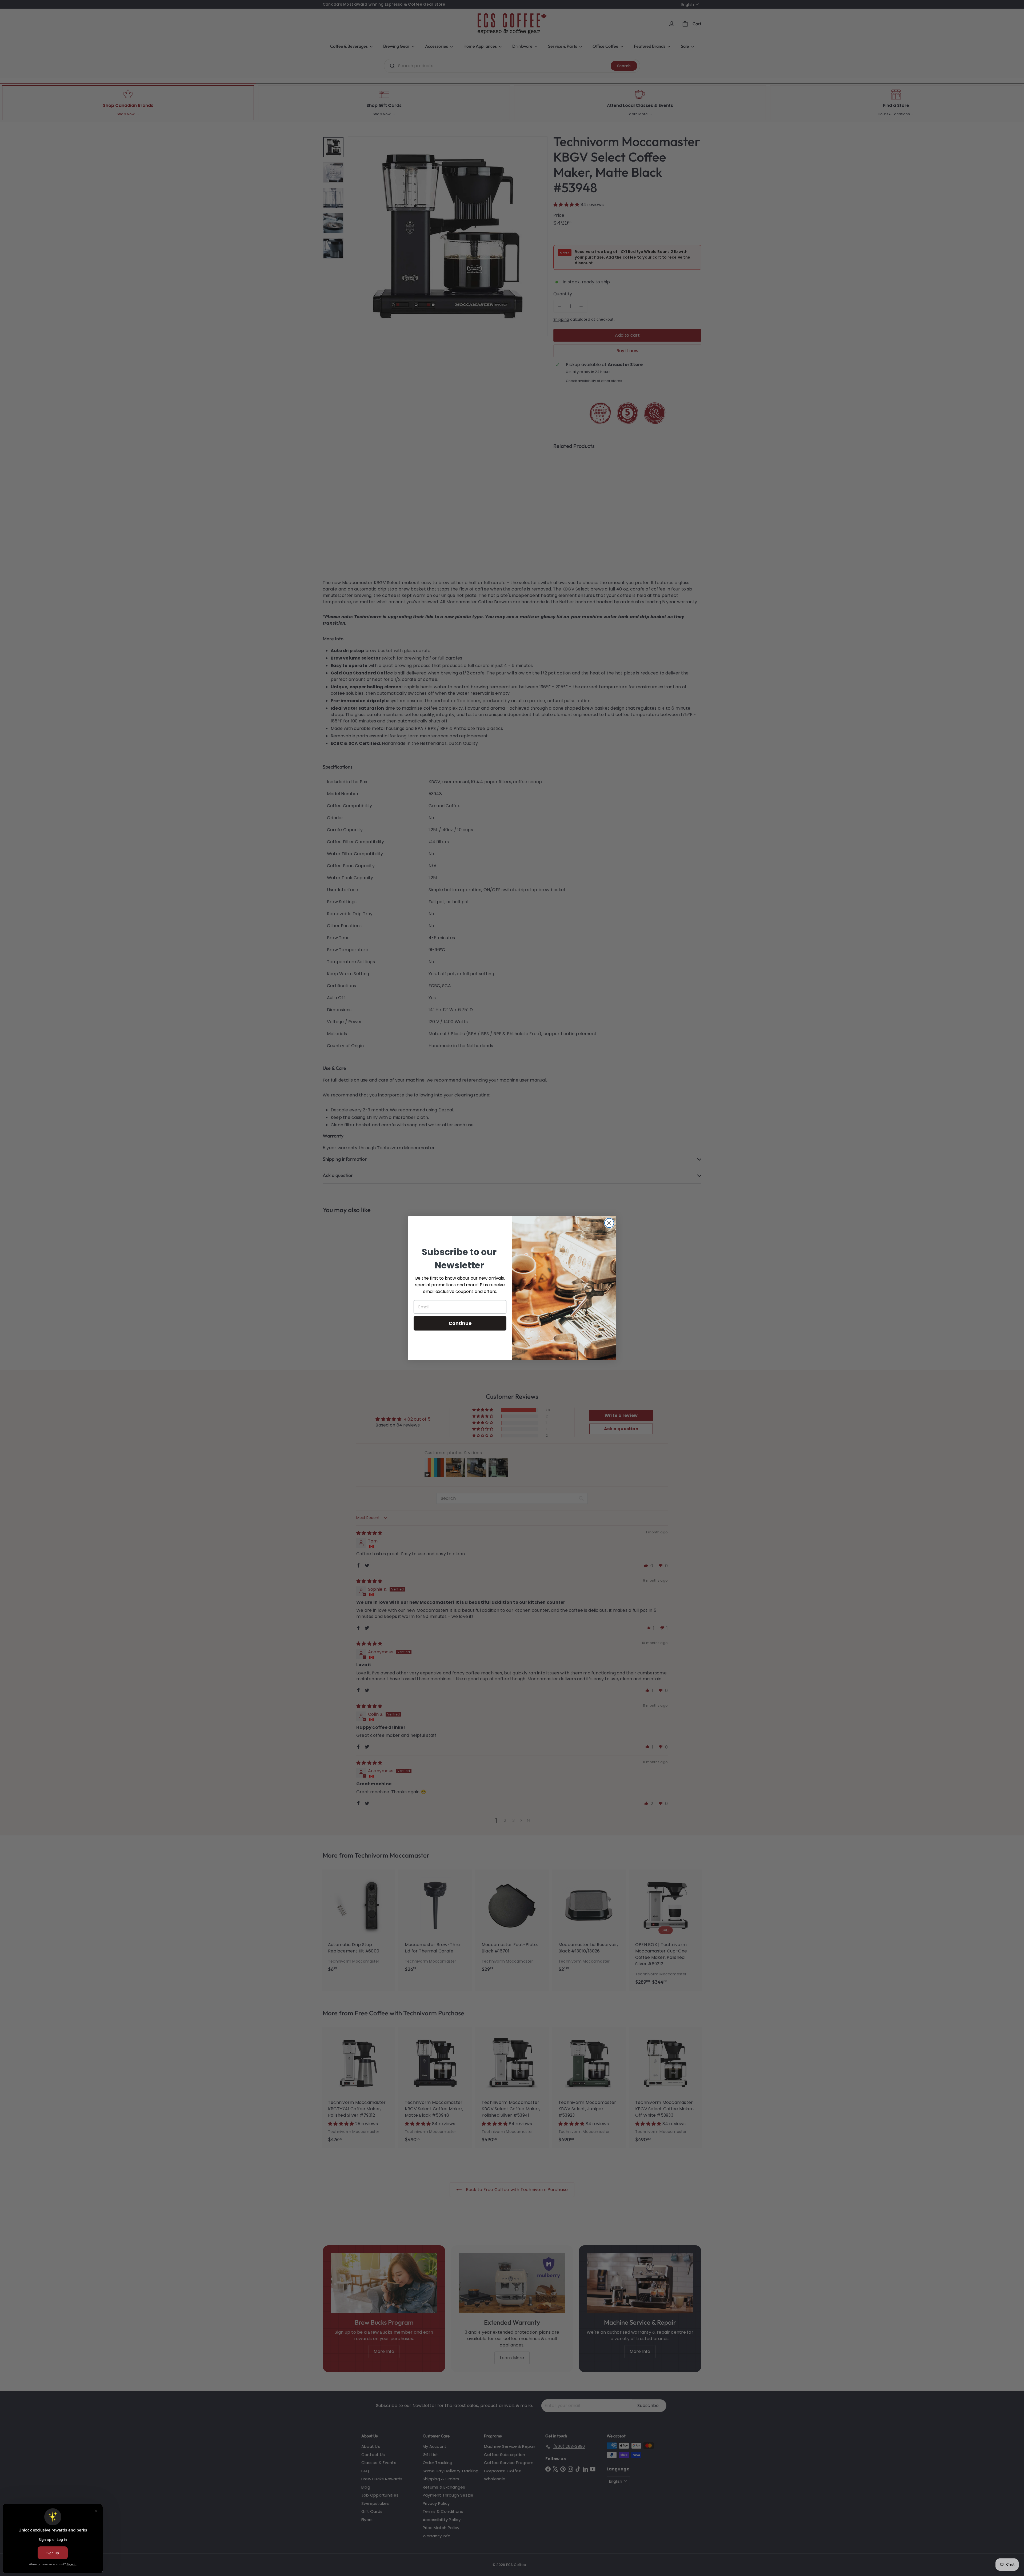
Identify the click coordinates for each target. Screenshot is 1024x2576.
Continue (460, 1323)
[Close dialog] (609, 1223)
